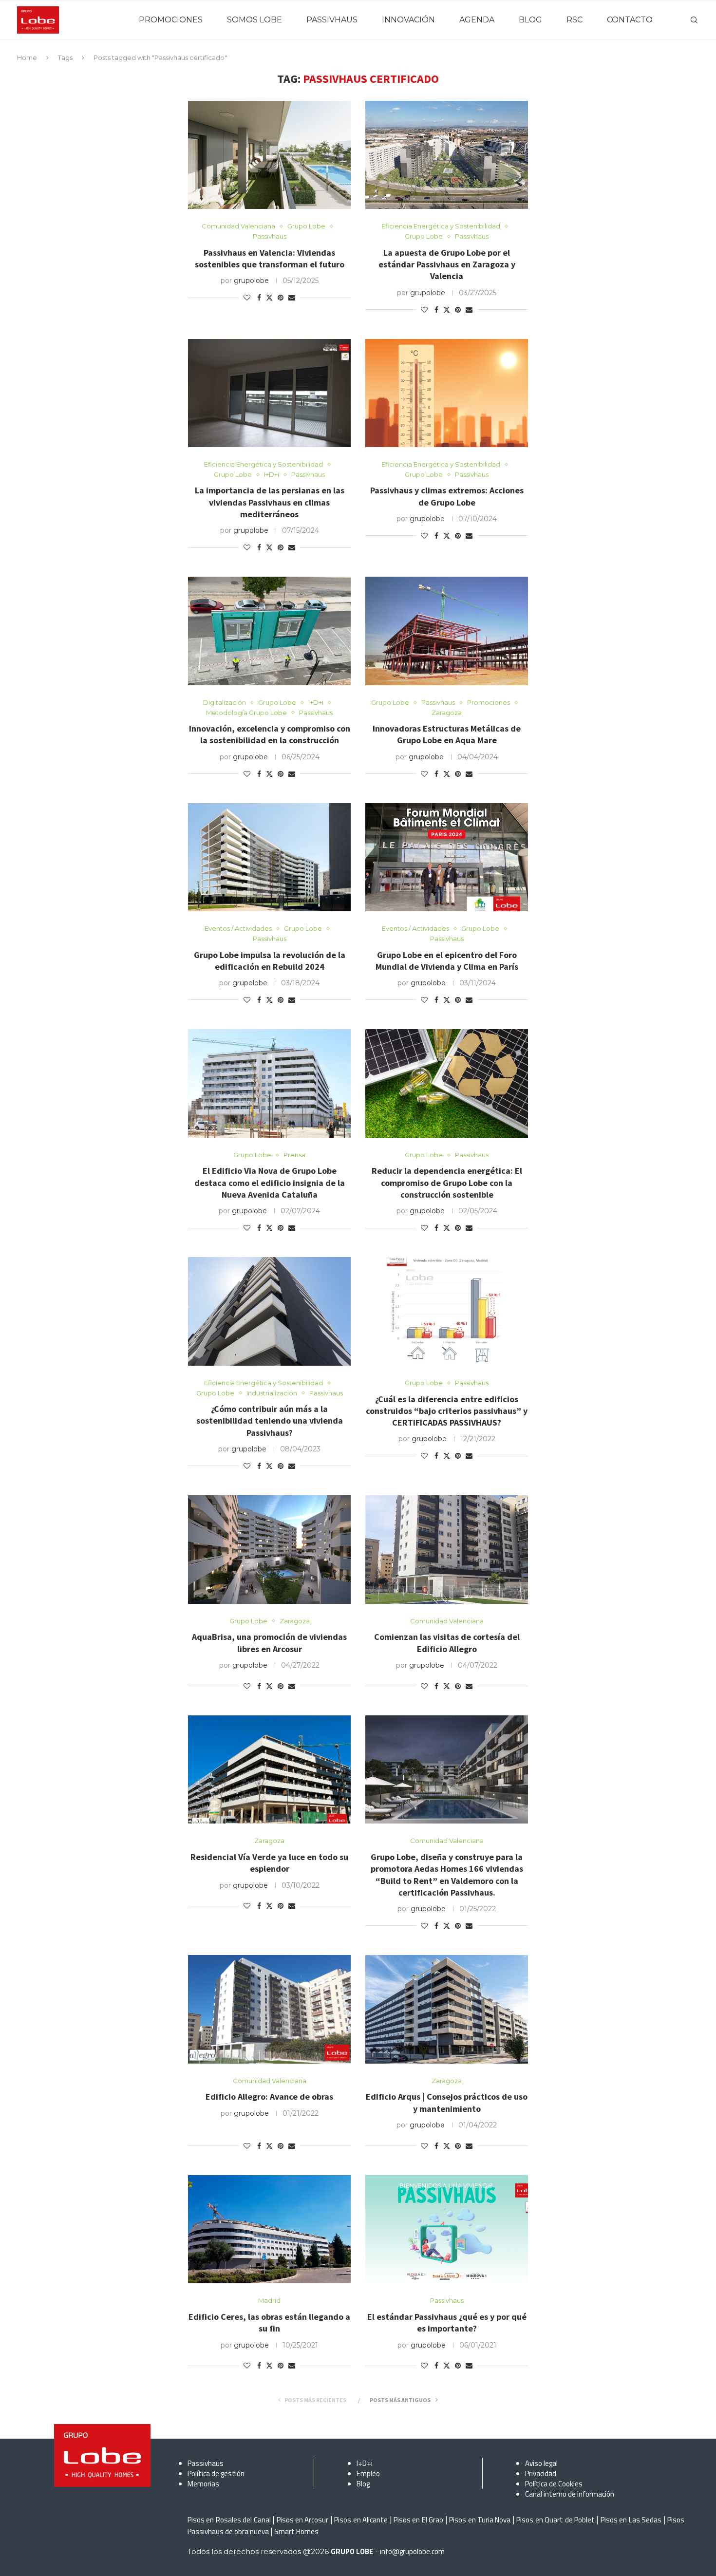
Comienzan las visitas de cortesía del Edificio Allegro (447, 1643)
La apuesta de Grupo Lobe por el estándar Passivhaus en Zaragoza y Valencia (447, 264)
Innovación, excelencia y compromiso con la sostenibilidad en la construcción (270, 734)
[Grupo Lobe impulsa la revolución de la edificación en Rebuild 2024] (269, 857)
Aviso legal (541, 2463)
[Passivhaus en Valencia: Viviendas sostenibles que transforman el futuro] (269, 155)
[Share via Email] (292, 298)
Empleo (368, 2473)
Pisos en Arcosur (303, 2520)
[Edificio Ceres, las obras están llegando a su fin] (269, 2229)
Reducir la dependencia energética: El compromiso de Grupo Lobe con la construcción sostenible (447, 1183)
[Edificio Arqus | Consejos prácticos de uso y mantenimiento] (447, 2009)
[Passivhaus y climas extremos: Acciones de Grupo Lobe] (447, 393)
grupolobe (251, 281)
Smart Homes (296, 2531)
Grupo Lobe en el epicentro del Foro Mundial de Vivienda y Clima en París (447, 961)
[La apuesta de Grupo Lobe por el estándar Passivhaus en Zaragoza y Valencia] (447, 155)
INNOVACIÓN (408, 20)
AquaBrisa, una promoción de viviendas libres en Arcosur (269, 1643)
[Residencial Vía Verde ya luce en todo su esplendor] (269, 1770)
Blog (363, 2484)
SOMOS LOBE (254, 20)
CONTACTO (630, 20)
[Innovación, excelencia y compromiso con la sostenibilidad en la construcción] (269, 631)
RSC (575, 20)
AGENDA (477, 20)
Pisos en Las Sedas (631, 2520)
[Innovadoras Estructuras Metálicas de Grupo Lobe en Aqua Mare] (447, 631)
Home (27, 57)
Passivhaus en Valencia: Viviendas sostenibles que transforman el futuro (270, 258)
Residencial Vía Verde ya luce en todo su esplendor (269, 1863)
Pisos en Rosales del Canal (229, 2520)
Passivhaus (206, 2463)
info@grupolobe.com (412, 2551)
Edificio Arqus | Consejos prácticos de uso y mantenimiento (447, 2102)
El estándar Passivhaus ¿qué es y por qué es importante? (447, 2322)
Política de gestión (216, 2473)
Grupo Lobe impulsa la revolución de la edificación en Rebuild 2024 (270, 961)
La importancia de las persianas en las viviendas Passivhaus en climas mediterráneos (270, 502)
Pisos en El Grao (418, 2520)
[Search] (694, 20)
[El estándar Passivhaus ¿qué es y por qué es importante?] (447, 2229)
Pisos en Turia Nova (480, 2520)
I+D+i (365, 2463)
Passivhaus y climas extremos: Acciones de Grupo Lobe (447, 496)
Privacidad (541, 2473)
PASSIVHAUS (332, 20)
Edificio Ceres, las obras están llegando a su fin (269, 2322)
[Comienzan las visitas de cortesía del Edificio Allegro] (447, 1550)
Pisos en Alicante (361, 2520)
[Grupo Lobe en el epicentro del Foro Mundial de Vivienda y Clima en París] (447, 857)
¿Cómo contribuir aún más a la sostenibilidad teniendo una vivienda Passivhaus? (270, 1421)
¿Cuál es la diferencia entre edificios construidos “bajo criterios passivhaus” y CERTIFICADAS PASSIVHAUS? (447, 1411)
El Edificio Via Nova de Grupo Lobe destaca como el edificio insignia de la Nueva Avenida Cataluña (270, 1183)
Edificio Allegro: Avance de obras (269, 2097)
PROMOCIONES (171, 20)
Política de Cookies (554, 2484)
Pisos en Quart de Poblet (556, 2520)
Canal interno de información (570, 2494)
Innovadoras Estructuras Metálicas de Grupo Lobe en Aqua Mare (447, 734)
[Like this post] (247, 298)
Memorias (203, 2484)
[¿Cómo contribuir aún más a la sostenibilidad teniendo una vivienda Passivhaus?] (269, 1311)
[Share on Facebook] (259, 298)
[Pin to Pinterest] (281, 298)
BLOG (530, 20)
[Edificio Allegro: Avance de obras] (269, 2009)
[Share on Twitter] (269, 298)
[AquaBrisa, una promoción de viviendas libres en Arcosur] (269, 1550)
